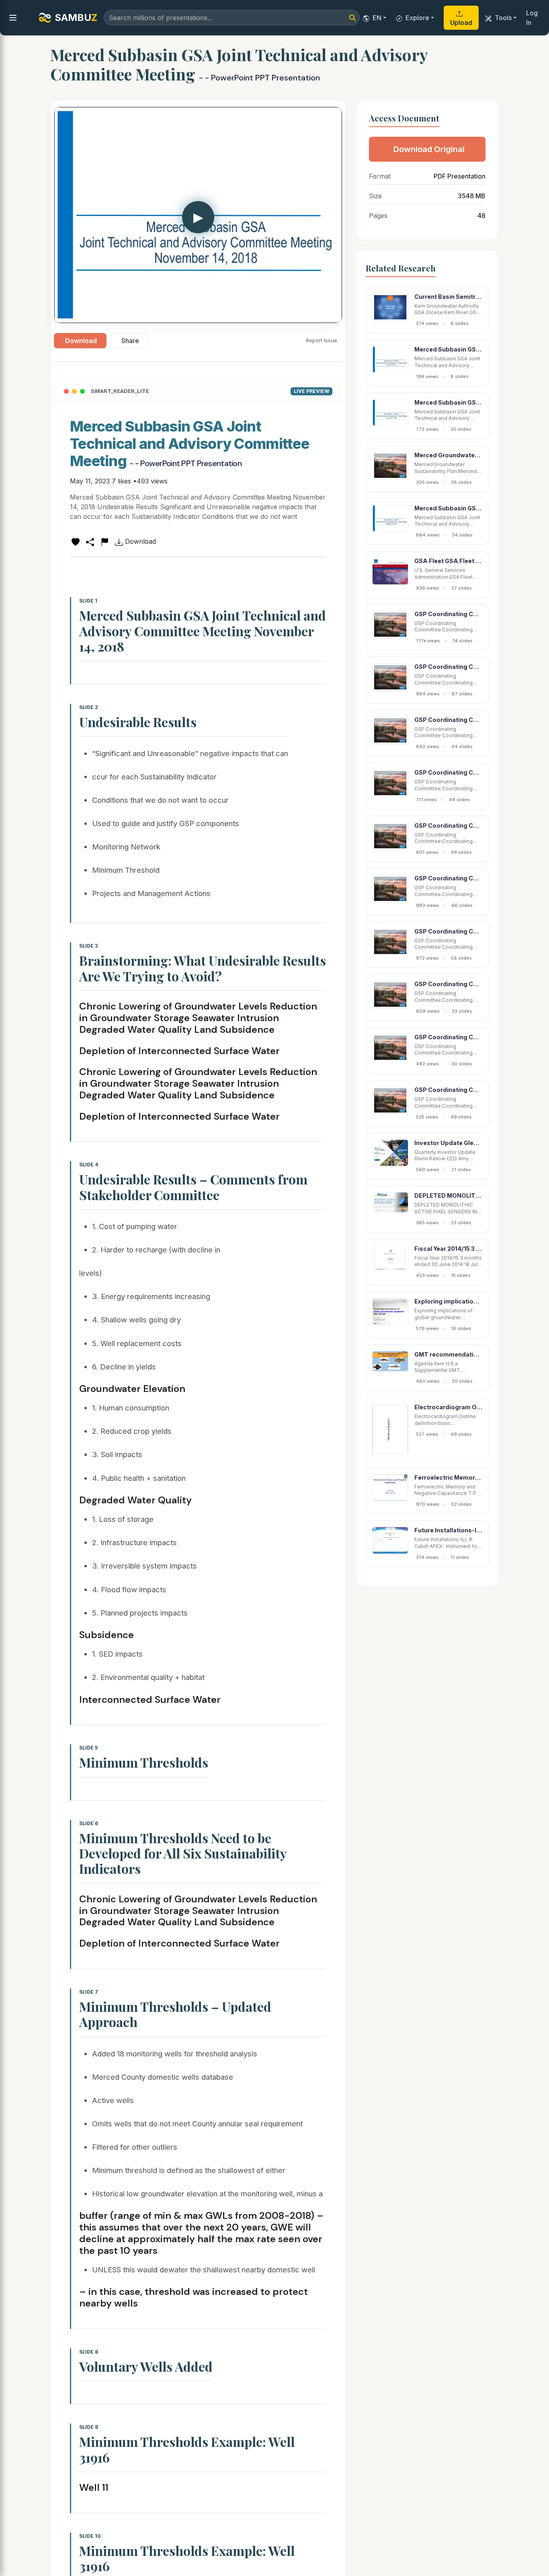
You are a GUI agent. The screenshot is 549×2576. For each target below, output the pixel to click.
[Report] (104, 541)
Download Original (429, 149)
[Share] (90, 541)
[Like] (76, 541)
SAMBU (76, 17)
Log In (532, 18)
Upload (461, 23)
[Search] (352, 18)
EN (377, 18)
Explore (417, 18)
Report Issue (322, 340)
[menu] (13, 18)
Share (130, 341)
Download (81, 341)
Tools (503, 18)
